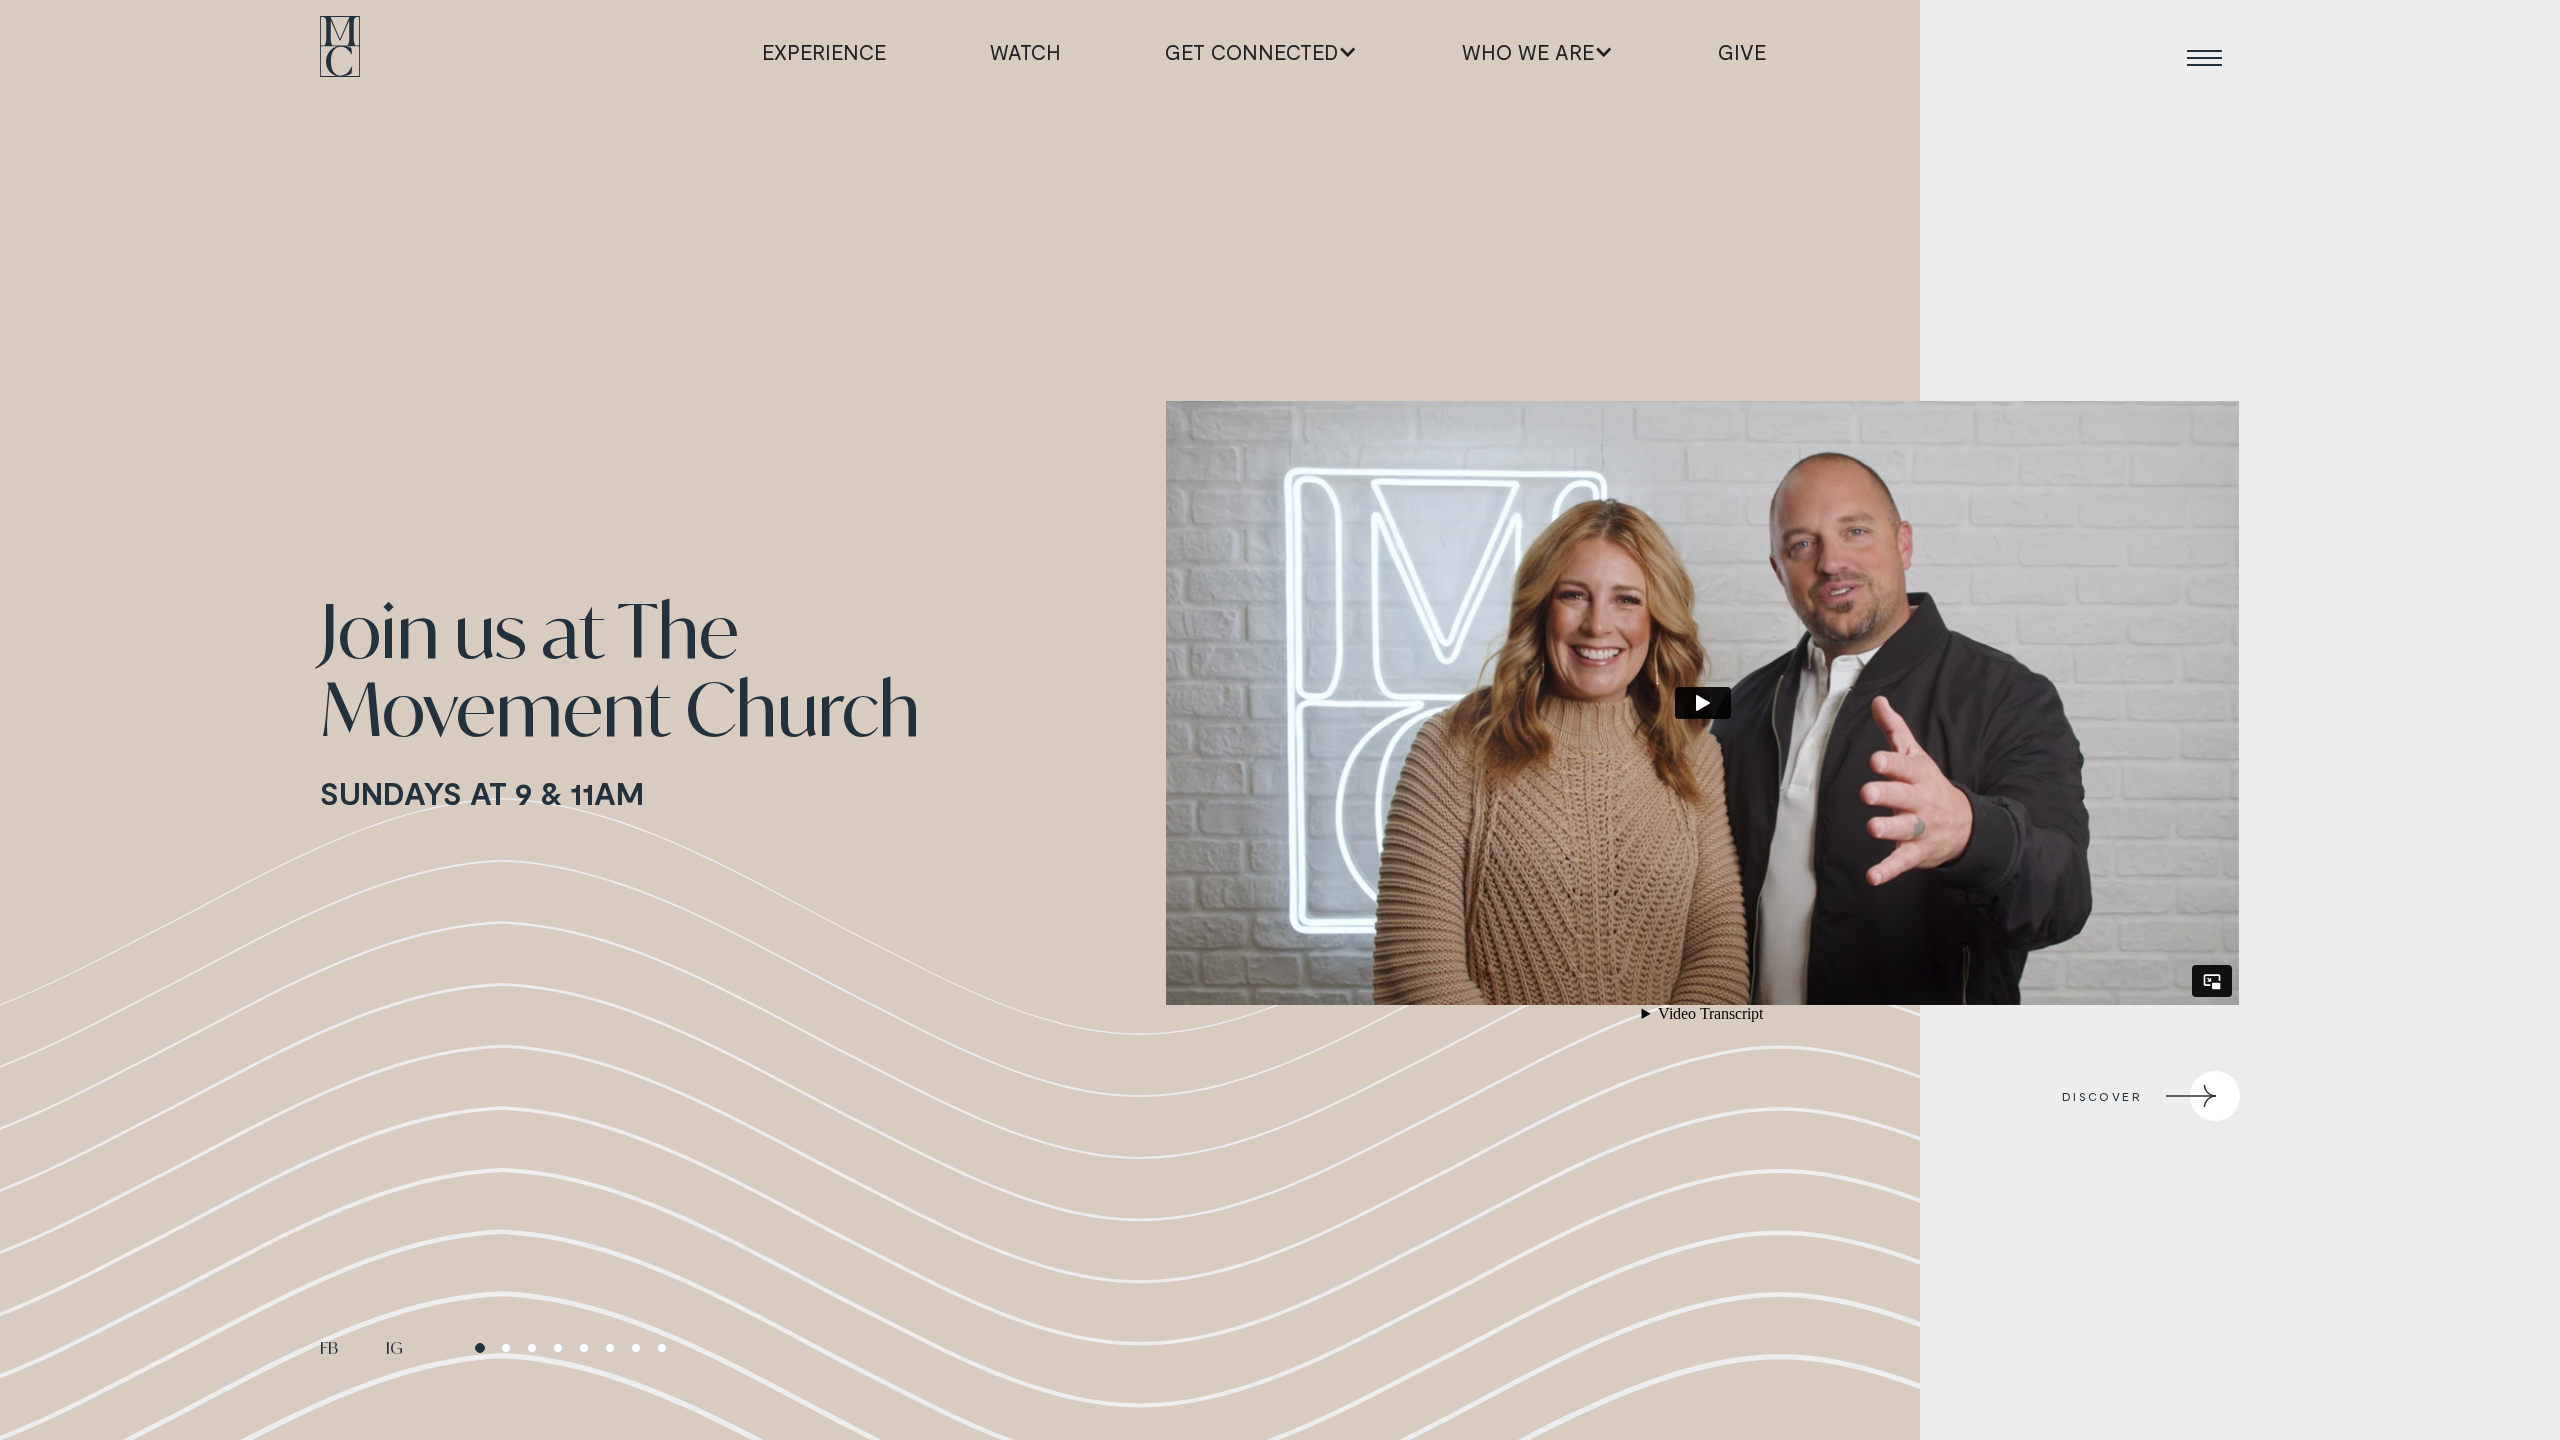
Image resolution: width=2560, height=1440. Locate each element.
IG (394, 1348)
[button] (1261, 51)
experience (824, 51)
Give (1742, 51)
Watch (1025, 51)
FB (329, 1348)
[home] (340, 52)
